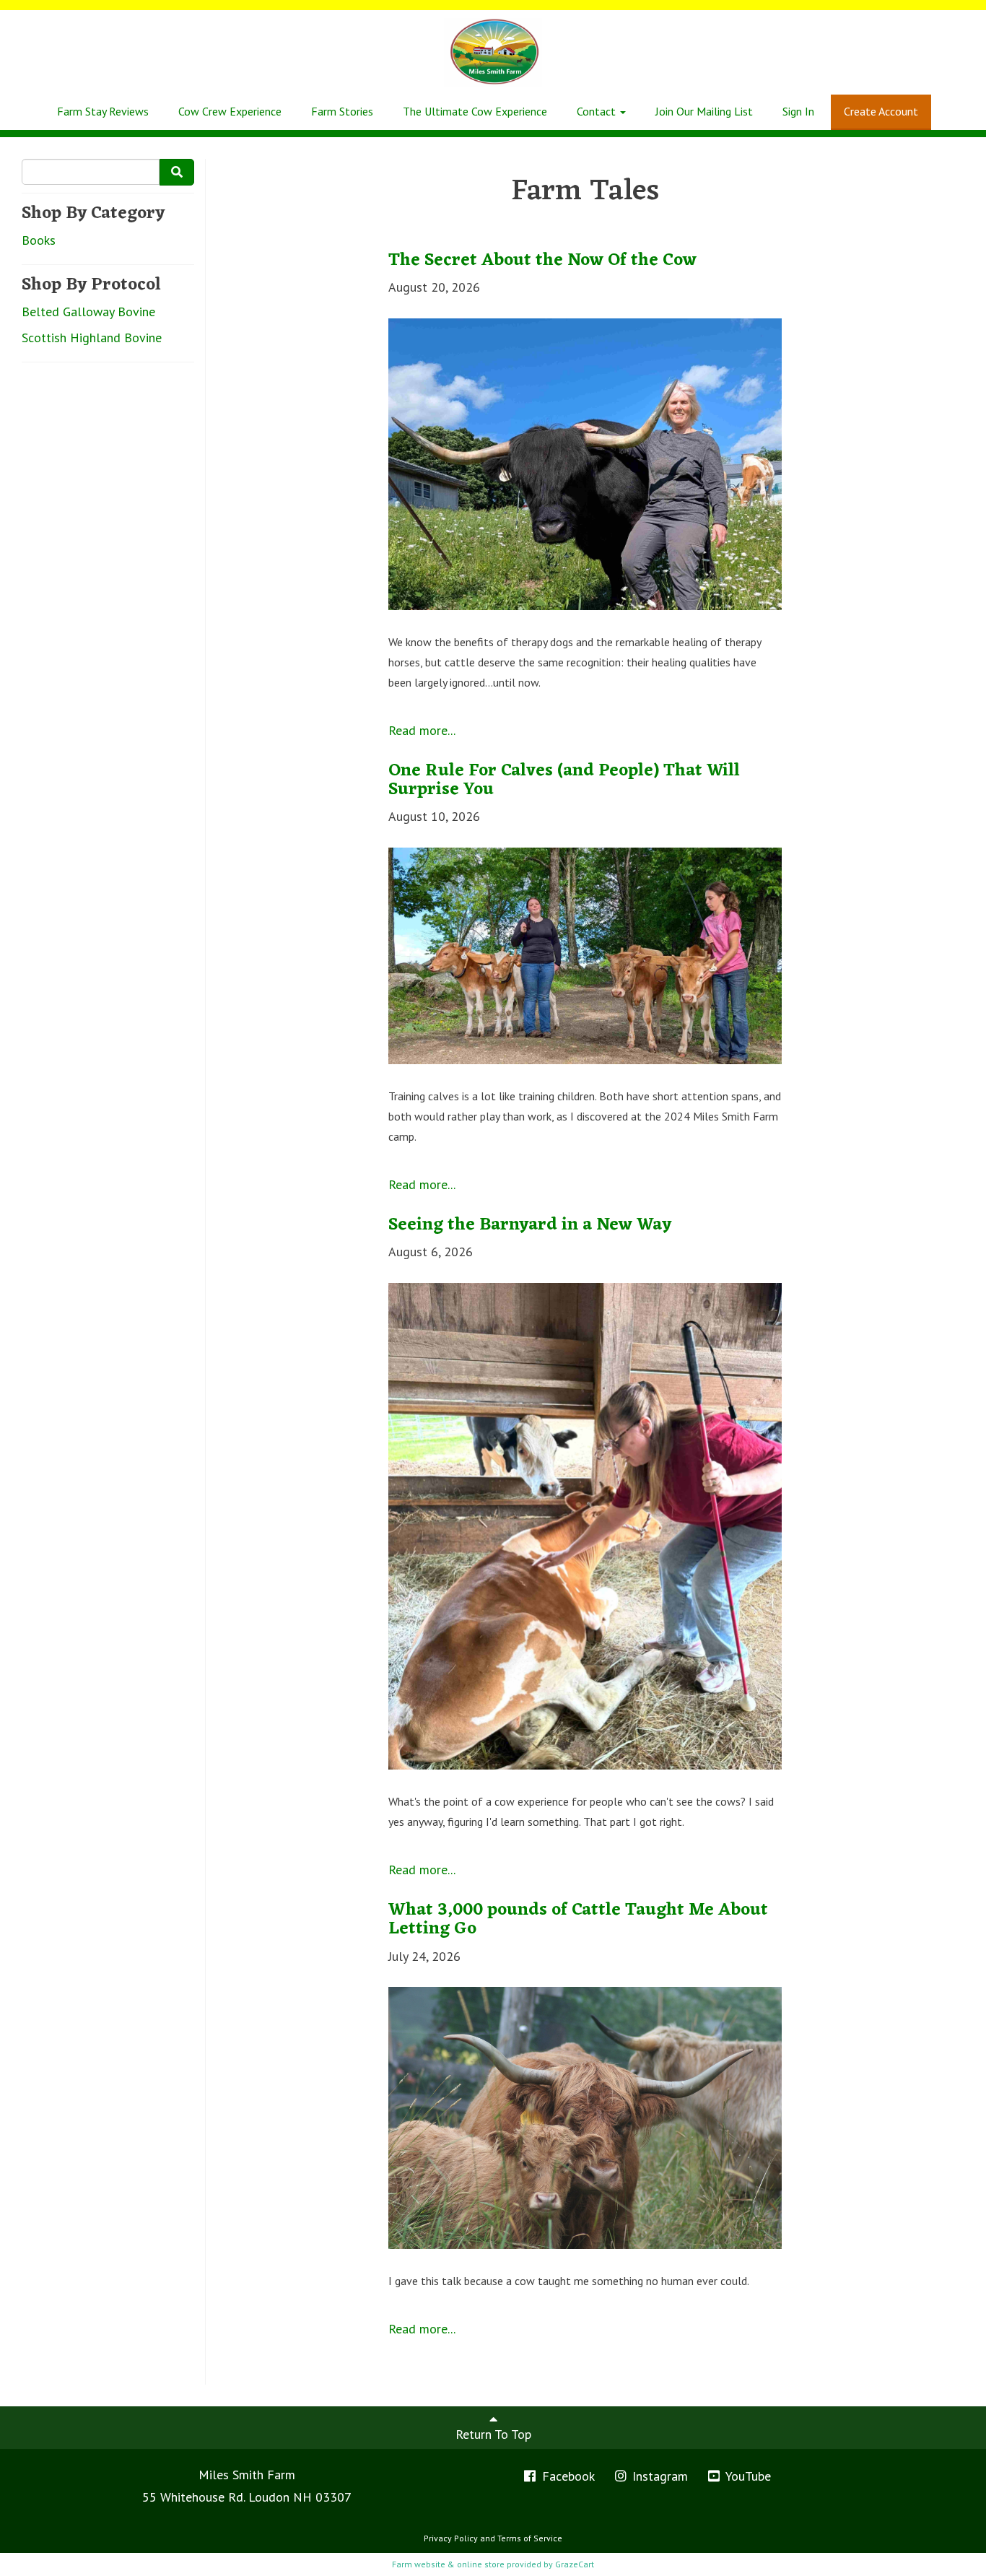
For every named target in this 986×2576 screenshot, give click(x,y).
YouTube (747, 2476)
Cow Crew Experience (230, 111)
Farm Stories (342, 111)
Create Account (881, 111)
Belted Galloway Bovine (88, 312)
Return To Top (493, 2434)
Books (39, 240)
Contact (598, 111)
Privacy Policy (451, 2538)
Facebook (567, 2476)
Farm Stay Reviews (103, 111)
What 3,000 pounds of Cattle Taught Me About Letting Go (578, 1920)
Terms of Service (530, 2538)
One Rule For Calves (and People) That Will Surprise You (564, 780)
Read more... (422, 730)
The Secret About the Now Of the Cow (542, 261)
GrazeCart (575, 2564)
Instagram (658, 2476)
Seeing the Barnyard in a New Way (530, 1225)
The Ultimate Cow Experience (475, 111)
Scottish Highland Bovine (92, 338)
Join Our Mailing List (704, 111)
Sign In (798, 111)
